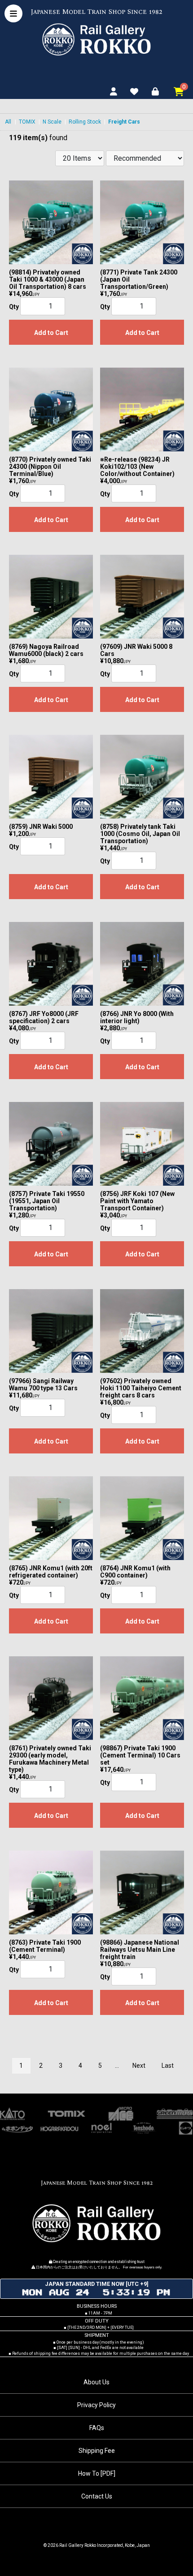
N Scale (52, 122)
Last (168, 2066)
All (8, 122)
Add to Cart (51, 333)
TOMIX (27, 122)
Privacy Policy (96, 2405)
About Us (96, 2382)
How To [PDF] (97, 2473)
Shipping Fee (97, 2451)
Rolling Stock (85, 122)
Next (139, 2066)
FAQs (97, 2428)
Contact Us (97, 2496)
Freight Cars (124, 122)
